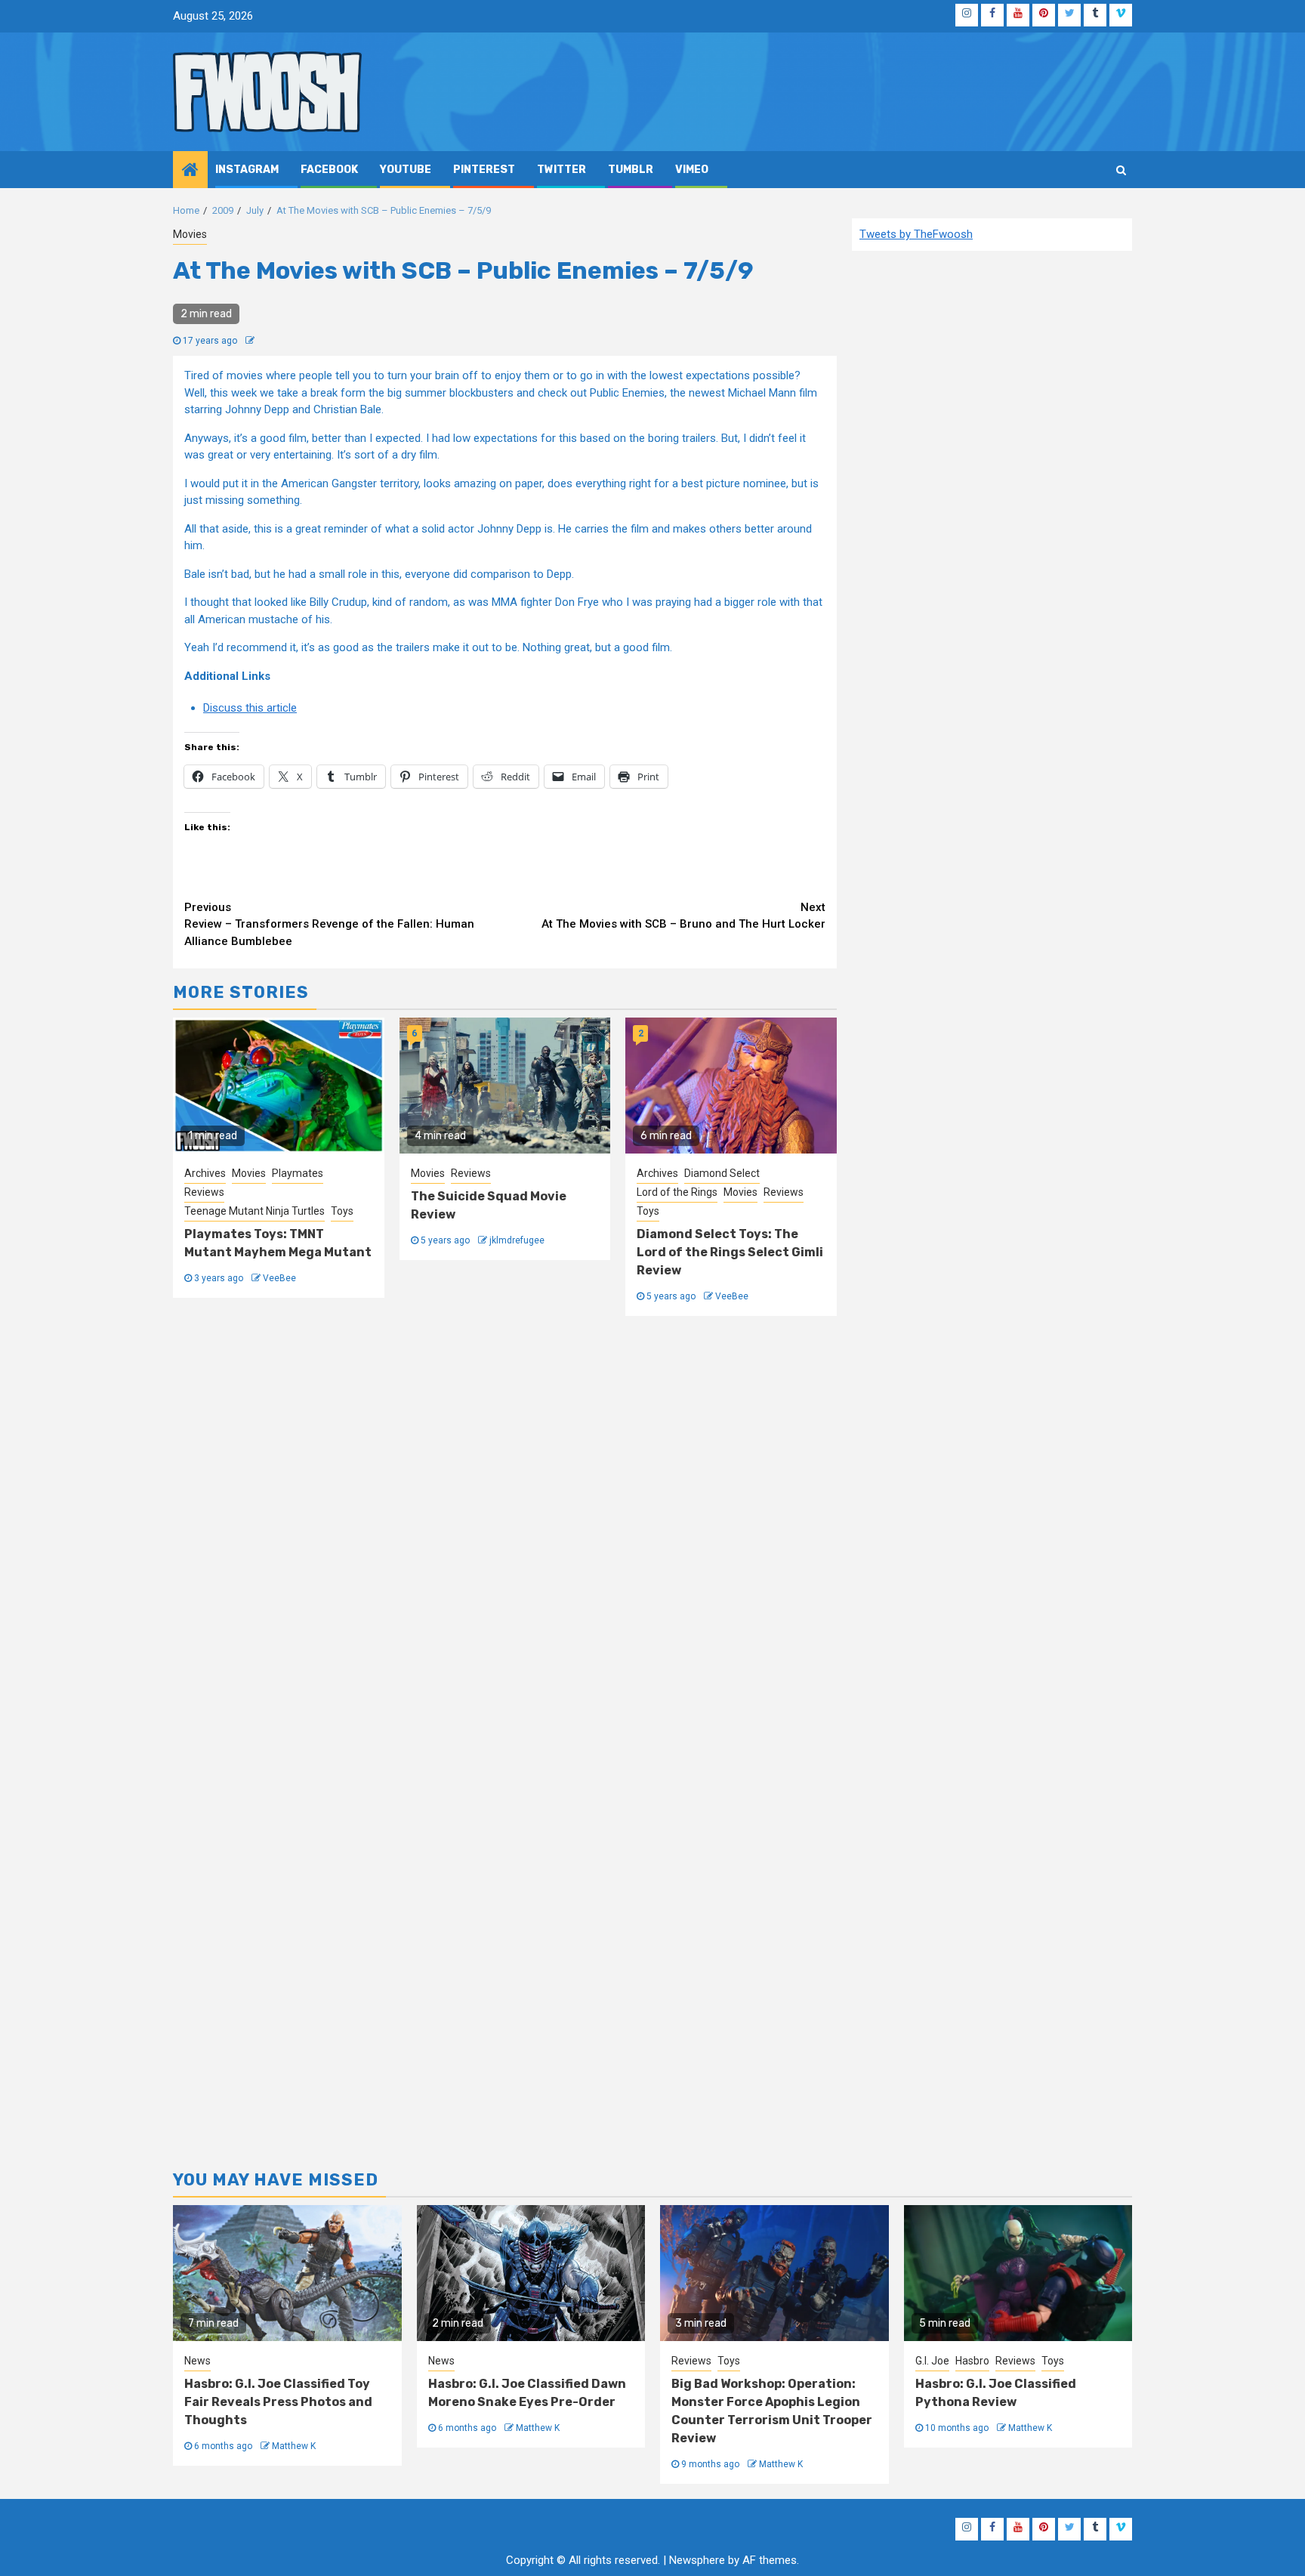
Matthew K (294, 2446)
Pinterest (484, 170)
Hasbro (972, 2361)
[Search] (1121, 170)
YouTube (406, 170)
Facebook (329, 170)
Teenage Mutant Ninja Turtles (255, 1211)
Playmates (298, 1173)
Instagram (247, 170)
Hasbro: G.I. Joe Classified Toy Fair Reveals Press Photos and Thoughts (278, 2402)
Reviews (204, 1192)
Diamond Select (722, 1173)
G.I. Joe (932, 2361)
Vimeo (692, 170)
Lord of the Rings (677, 1192)
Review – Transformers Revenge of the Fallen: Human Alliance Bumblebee (329, 924)
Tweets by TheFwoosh (916, 234)
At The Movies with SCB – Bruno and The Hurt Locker (683, 916)
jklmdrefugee (517, 1240)
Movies (190, 234)
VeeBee (279, 1278)
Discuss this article (250, 708)
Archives (205, 1173)
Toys (342, 1211)
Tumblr (631, 170)
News (197, 2361)
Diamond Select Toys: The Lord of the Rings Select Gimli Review (730, 1252)
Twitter (561, 170)
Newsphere (697, 2560)
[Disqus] (505, 1537)
